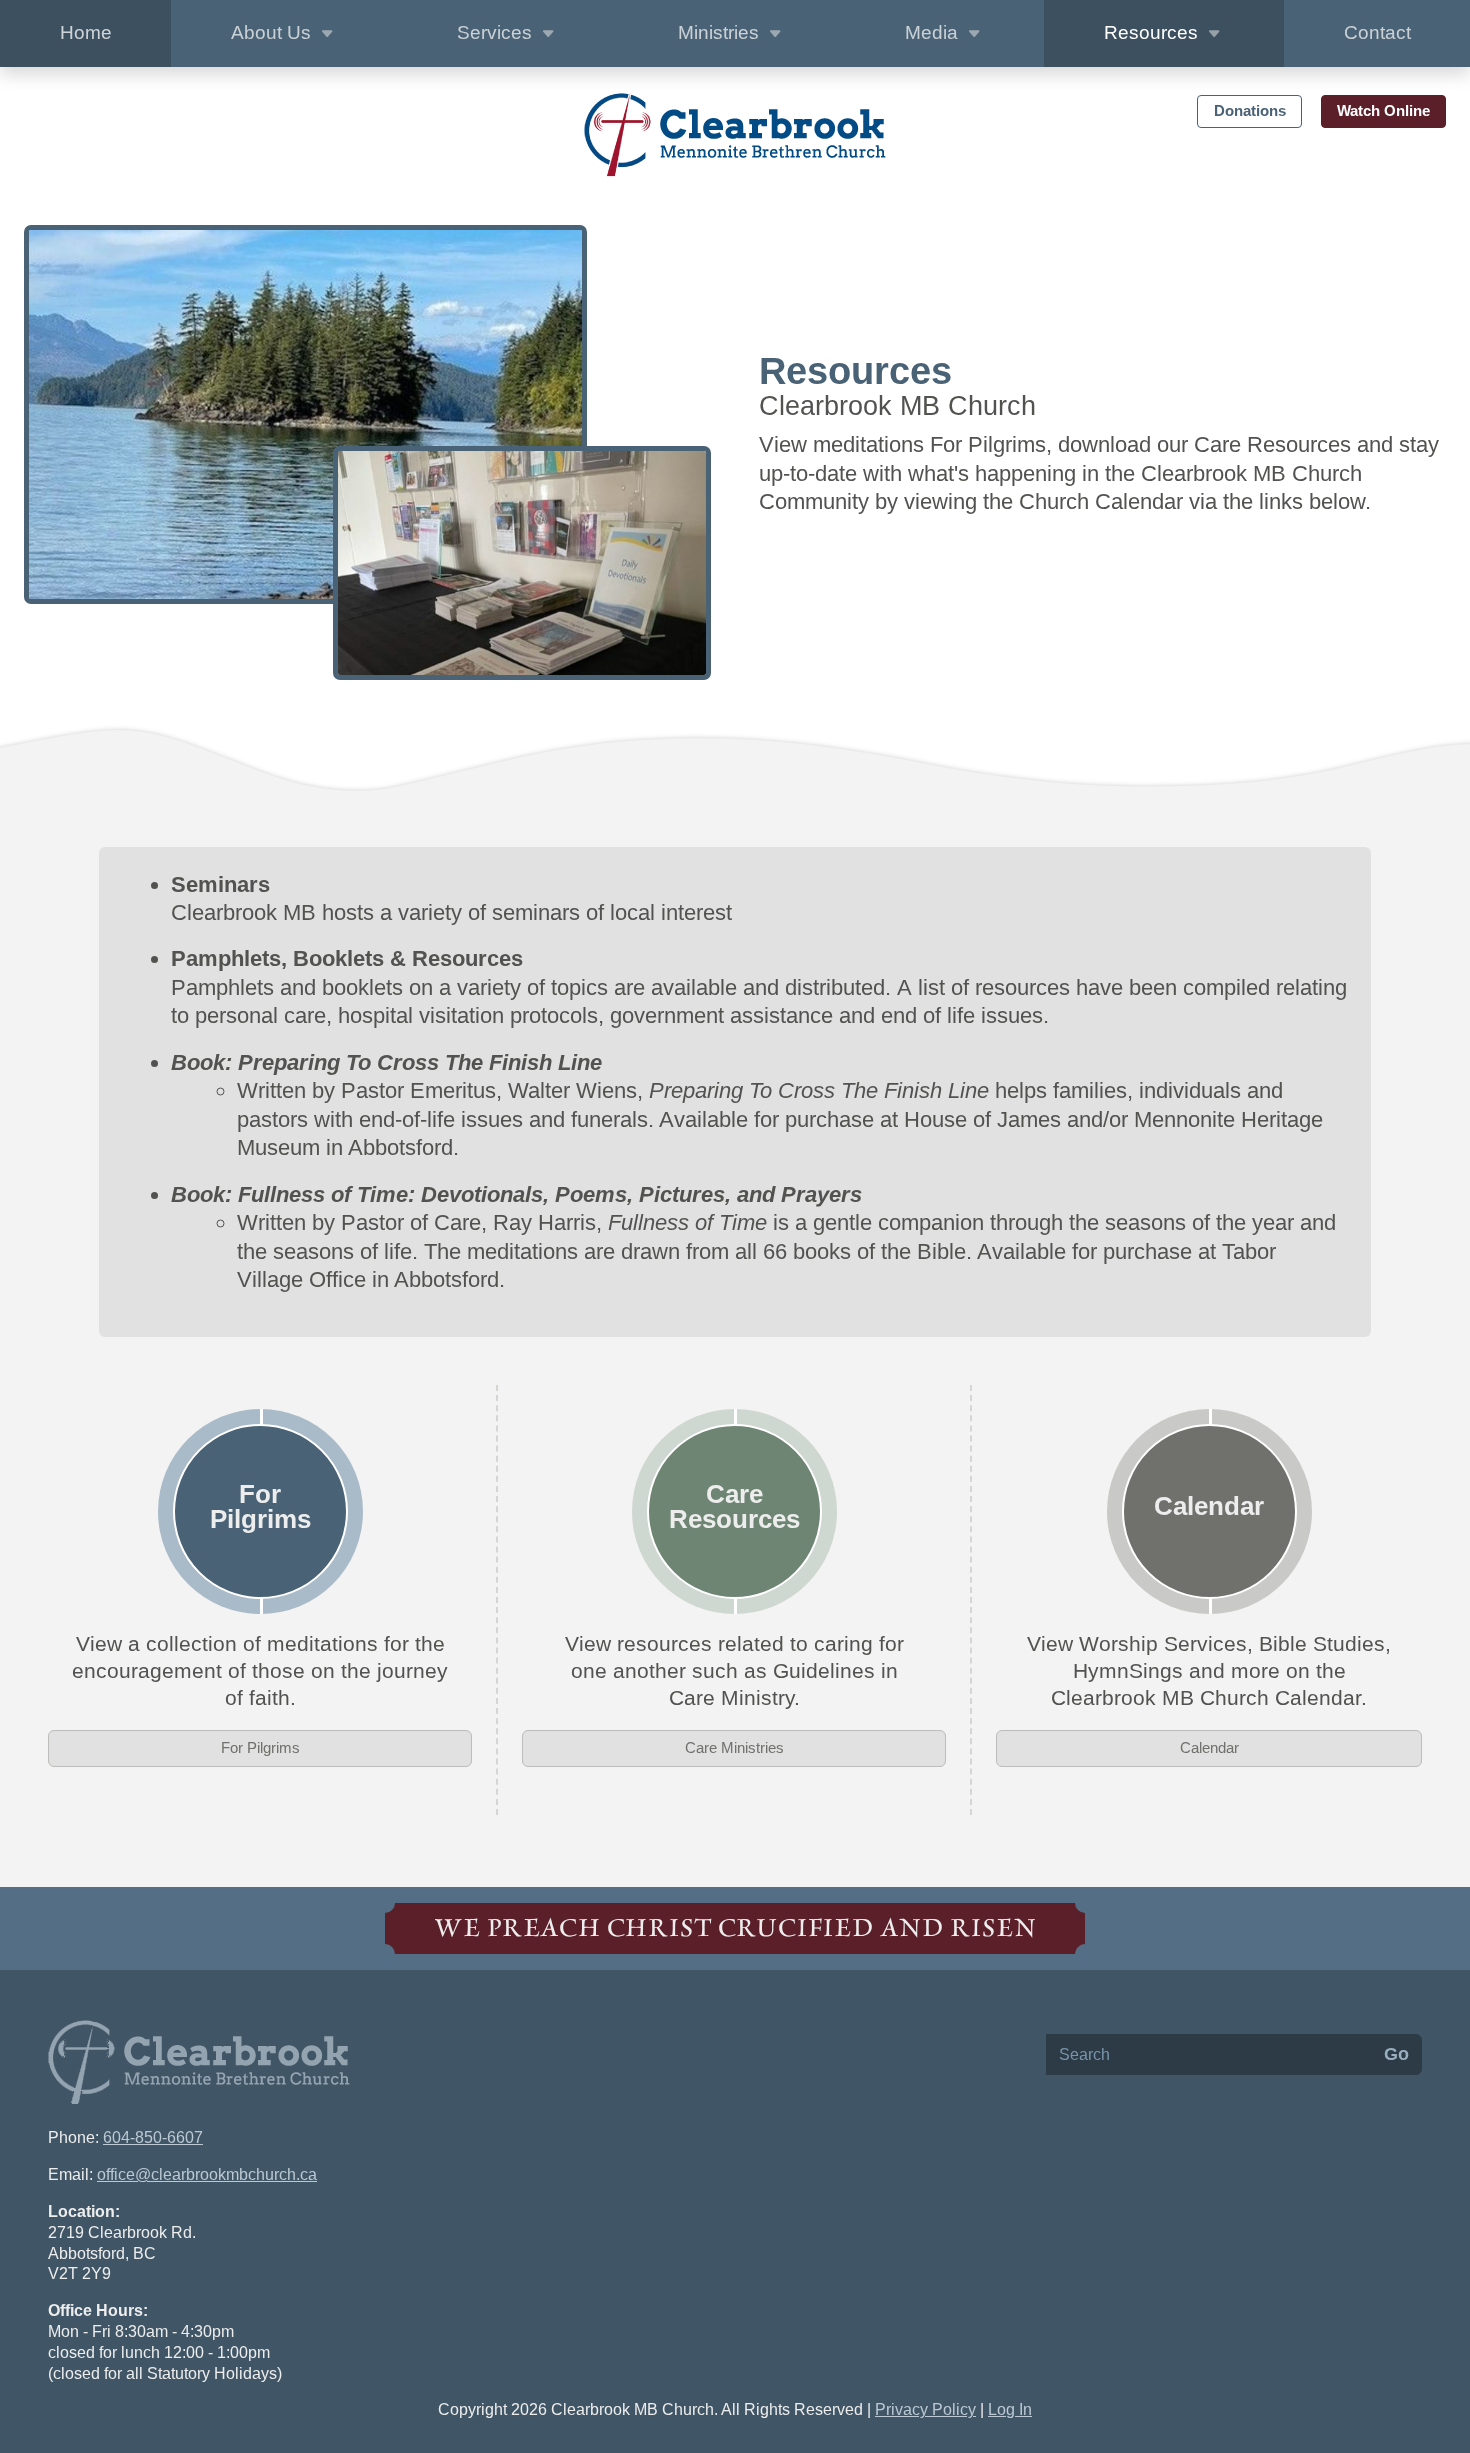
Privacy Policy (925, 2409)
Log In (1010, 2409)
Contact (1377, 32)
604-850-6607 (153, 2137)
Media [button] (934, 32)
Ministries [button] (721, 32)
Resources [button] (1153, 32)
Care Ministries (734, 1747)
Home (86, 32)
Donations (1250, 110)
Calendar (1209, 1747)
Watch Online (1383, 110)
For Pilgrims (260, 1747)
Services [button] (497, 32)
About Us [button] (273, 32)
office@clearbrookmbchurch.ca (207, 2174)
